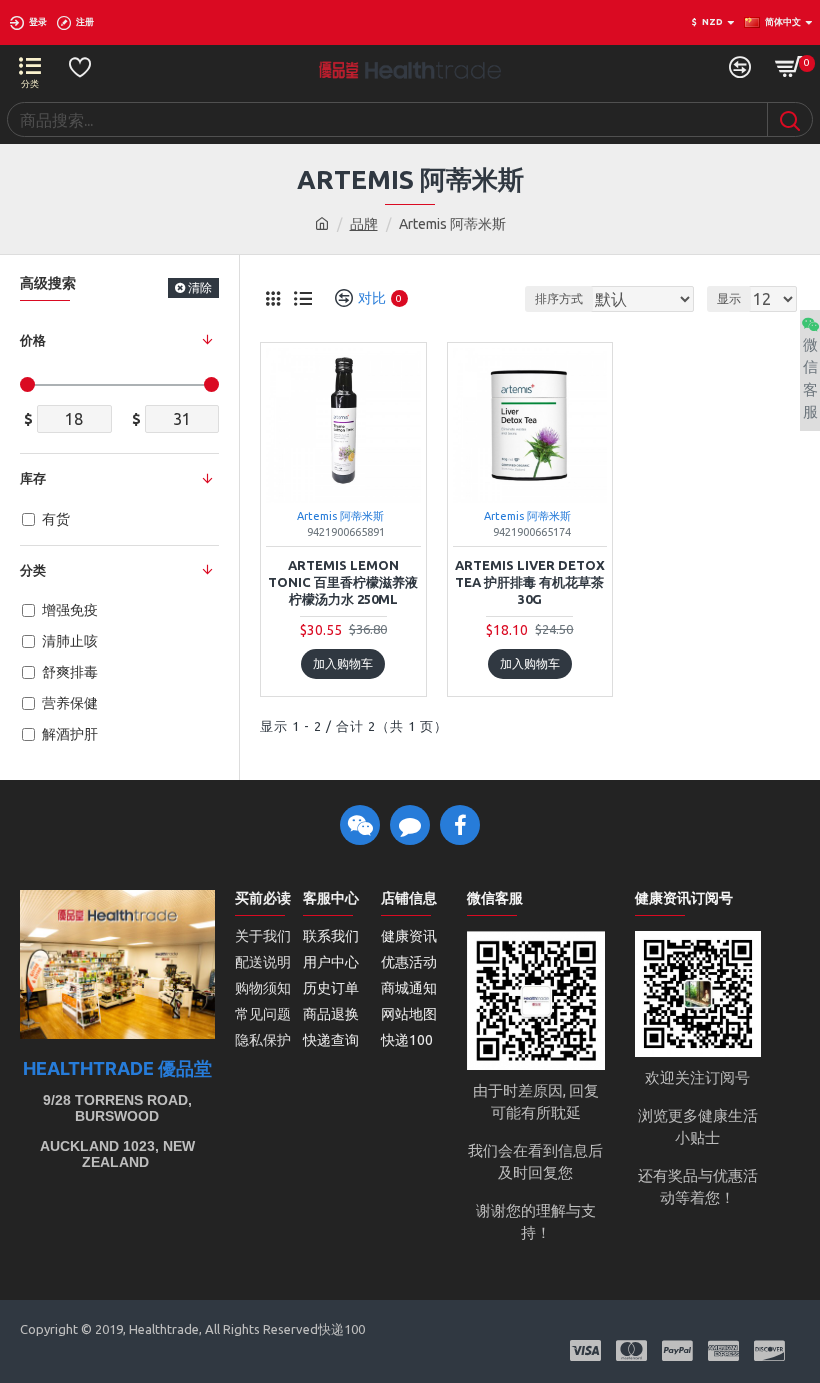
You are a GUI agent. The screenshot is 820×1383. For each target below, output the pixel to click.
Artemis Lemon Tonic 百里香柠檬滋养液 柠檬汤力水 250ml (343, 582)
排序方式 (559, 298)
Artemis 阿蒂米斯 (340, 516)
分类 (33, 570)
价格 (33, 340)
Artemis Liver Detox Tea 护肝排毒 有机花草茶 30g (530, 582)
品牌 (364, 224)
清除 (200, 287)
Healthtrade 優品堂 (117, 1069)
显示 (729, 298)
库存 (33, 478)
